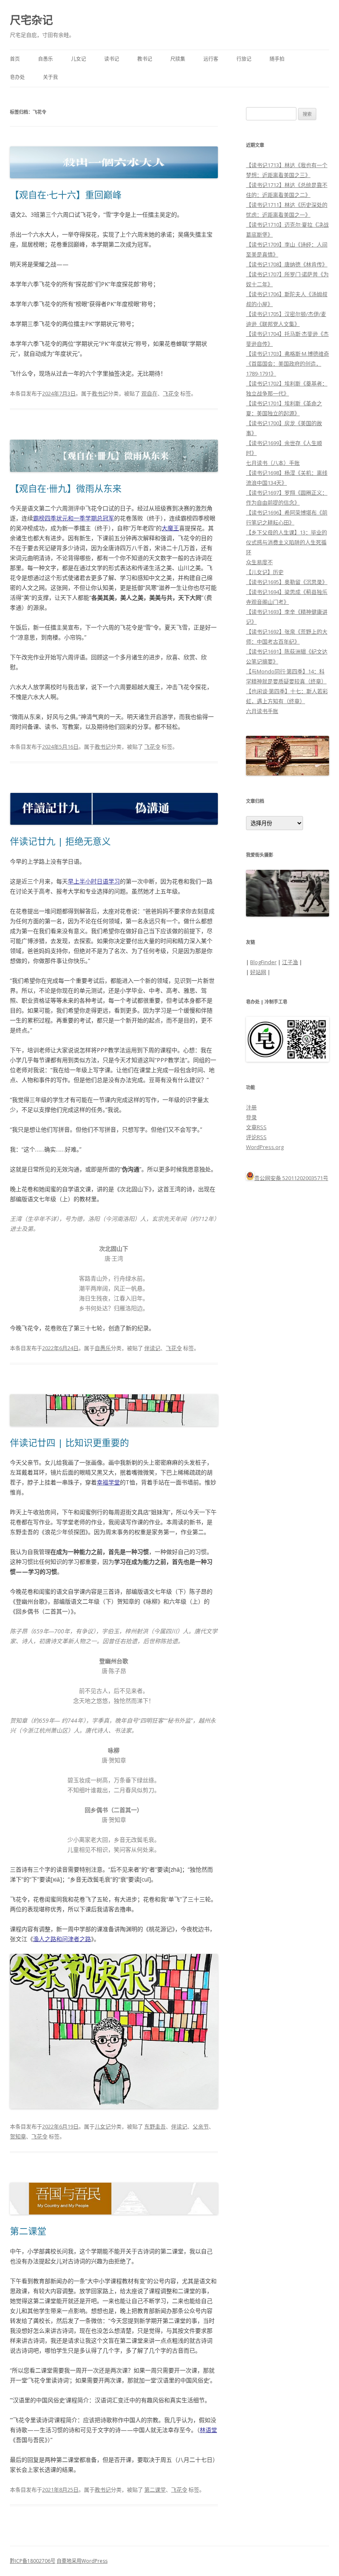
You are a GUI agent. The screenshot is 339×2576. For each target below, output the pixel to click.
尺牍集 (178, 59)
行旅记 (244, 59)
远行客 (211, 59)
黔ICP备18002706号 (33, 2561)
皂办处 (17, 77)
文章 (256, 1127)
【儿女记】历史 (265, 572)
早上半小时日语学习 (94, 881)
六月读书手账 (262, 711)
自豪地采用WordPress (82, 2561)
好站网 (258, 972)
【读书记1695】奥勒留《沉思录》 (287, 582)
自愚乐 (45, 59)
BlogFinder (263, 962)
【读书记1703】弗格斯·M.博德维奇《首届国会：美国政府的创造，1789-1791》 (288, 364)
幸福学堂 (108, 1482)
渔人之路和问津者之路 (62, 1939)
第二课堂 (28, 2231)
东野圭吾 (155, 2126)
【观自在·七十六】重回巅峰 (66, 194)
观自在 (149, 393)
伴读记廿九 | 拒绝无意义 (60, 841)
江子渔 (290, 962)
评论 (256, 1137)
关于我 (50, 77)
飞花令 (171, 393)
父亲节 (201, 2126)
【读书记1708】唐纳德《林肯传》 (287, 264)
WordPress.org (265, 1147)
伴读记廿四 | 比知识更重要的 (69, 1442)
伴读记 (152, 1348)
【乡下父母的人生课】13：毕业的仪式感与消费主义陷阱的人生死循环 (286, 542)
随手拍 (277, 59)
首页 (15, 59)
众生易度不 (259, 562)
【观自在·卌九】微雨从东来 (66, 488)
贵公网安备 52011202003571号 (291, 1178)
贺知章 (18, 2136)
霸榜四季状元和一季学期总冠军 (74, 518)
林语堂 (208, 2430)
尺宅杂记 (31, 20)
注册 (251, 1107)
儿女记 (79, 59)
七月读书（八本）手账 (273, 463)
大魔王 (170, 528)
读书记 (112, 59)
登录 (251, 1117)
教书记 (145, 59)
